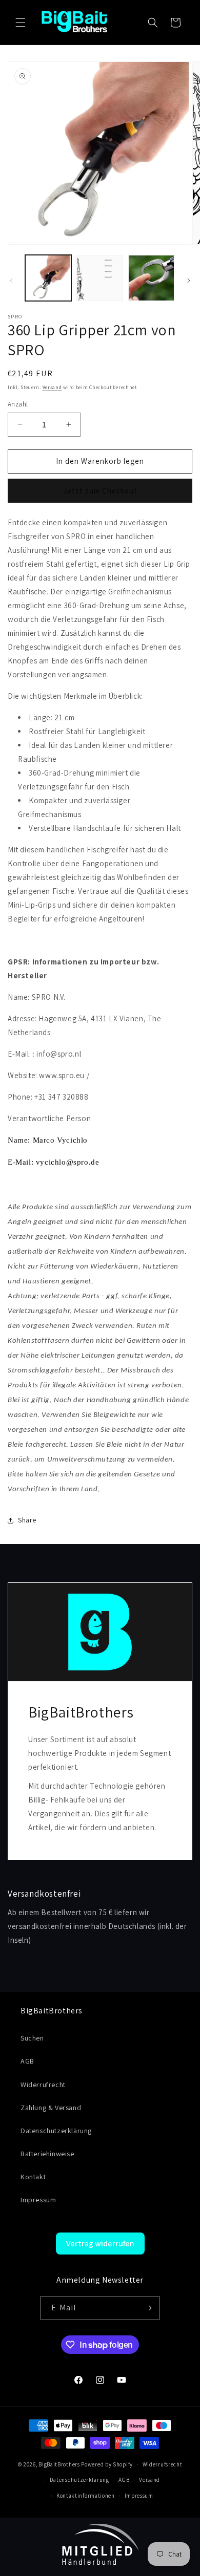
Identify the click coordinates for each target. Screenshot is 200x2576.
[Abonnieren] (148, 2308)
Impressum (38, 2200)
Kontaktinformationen (86, 2496)
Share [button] (27, 1520)
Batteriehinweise (47, 2154)
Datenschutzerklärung (56, 2131)
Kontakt (33, 2177)
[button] (21, 23)
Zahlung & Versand (51, 2108)
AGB (27, 2061)
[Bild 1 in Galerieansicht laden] (48, 278)
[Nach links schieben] (11, 281)
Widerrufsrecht (163, 2464)
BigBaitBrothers (59, 2464)
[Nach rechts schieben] (189, 281)
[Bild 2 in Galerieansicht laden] (99, 278)
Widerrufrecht (43, 2085)
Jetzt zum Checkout (100, 491)
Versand (52, 387)
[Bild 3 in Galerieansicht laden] (151, 278)
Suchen (32, 2038)
